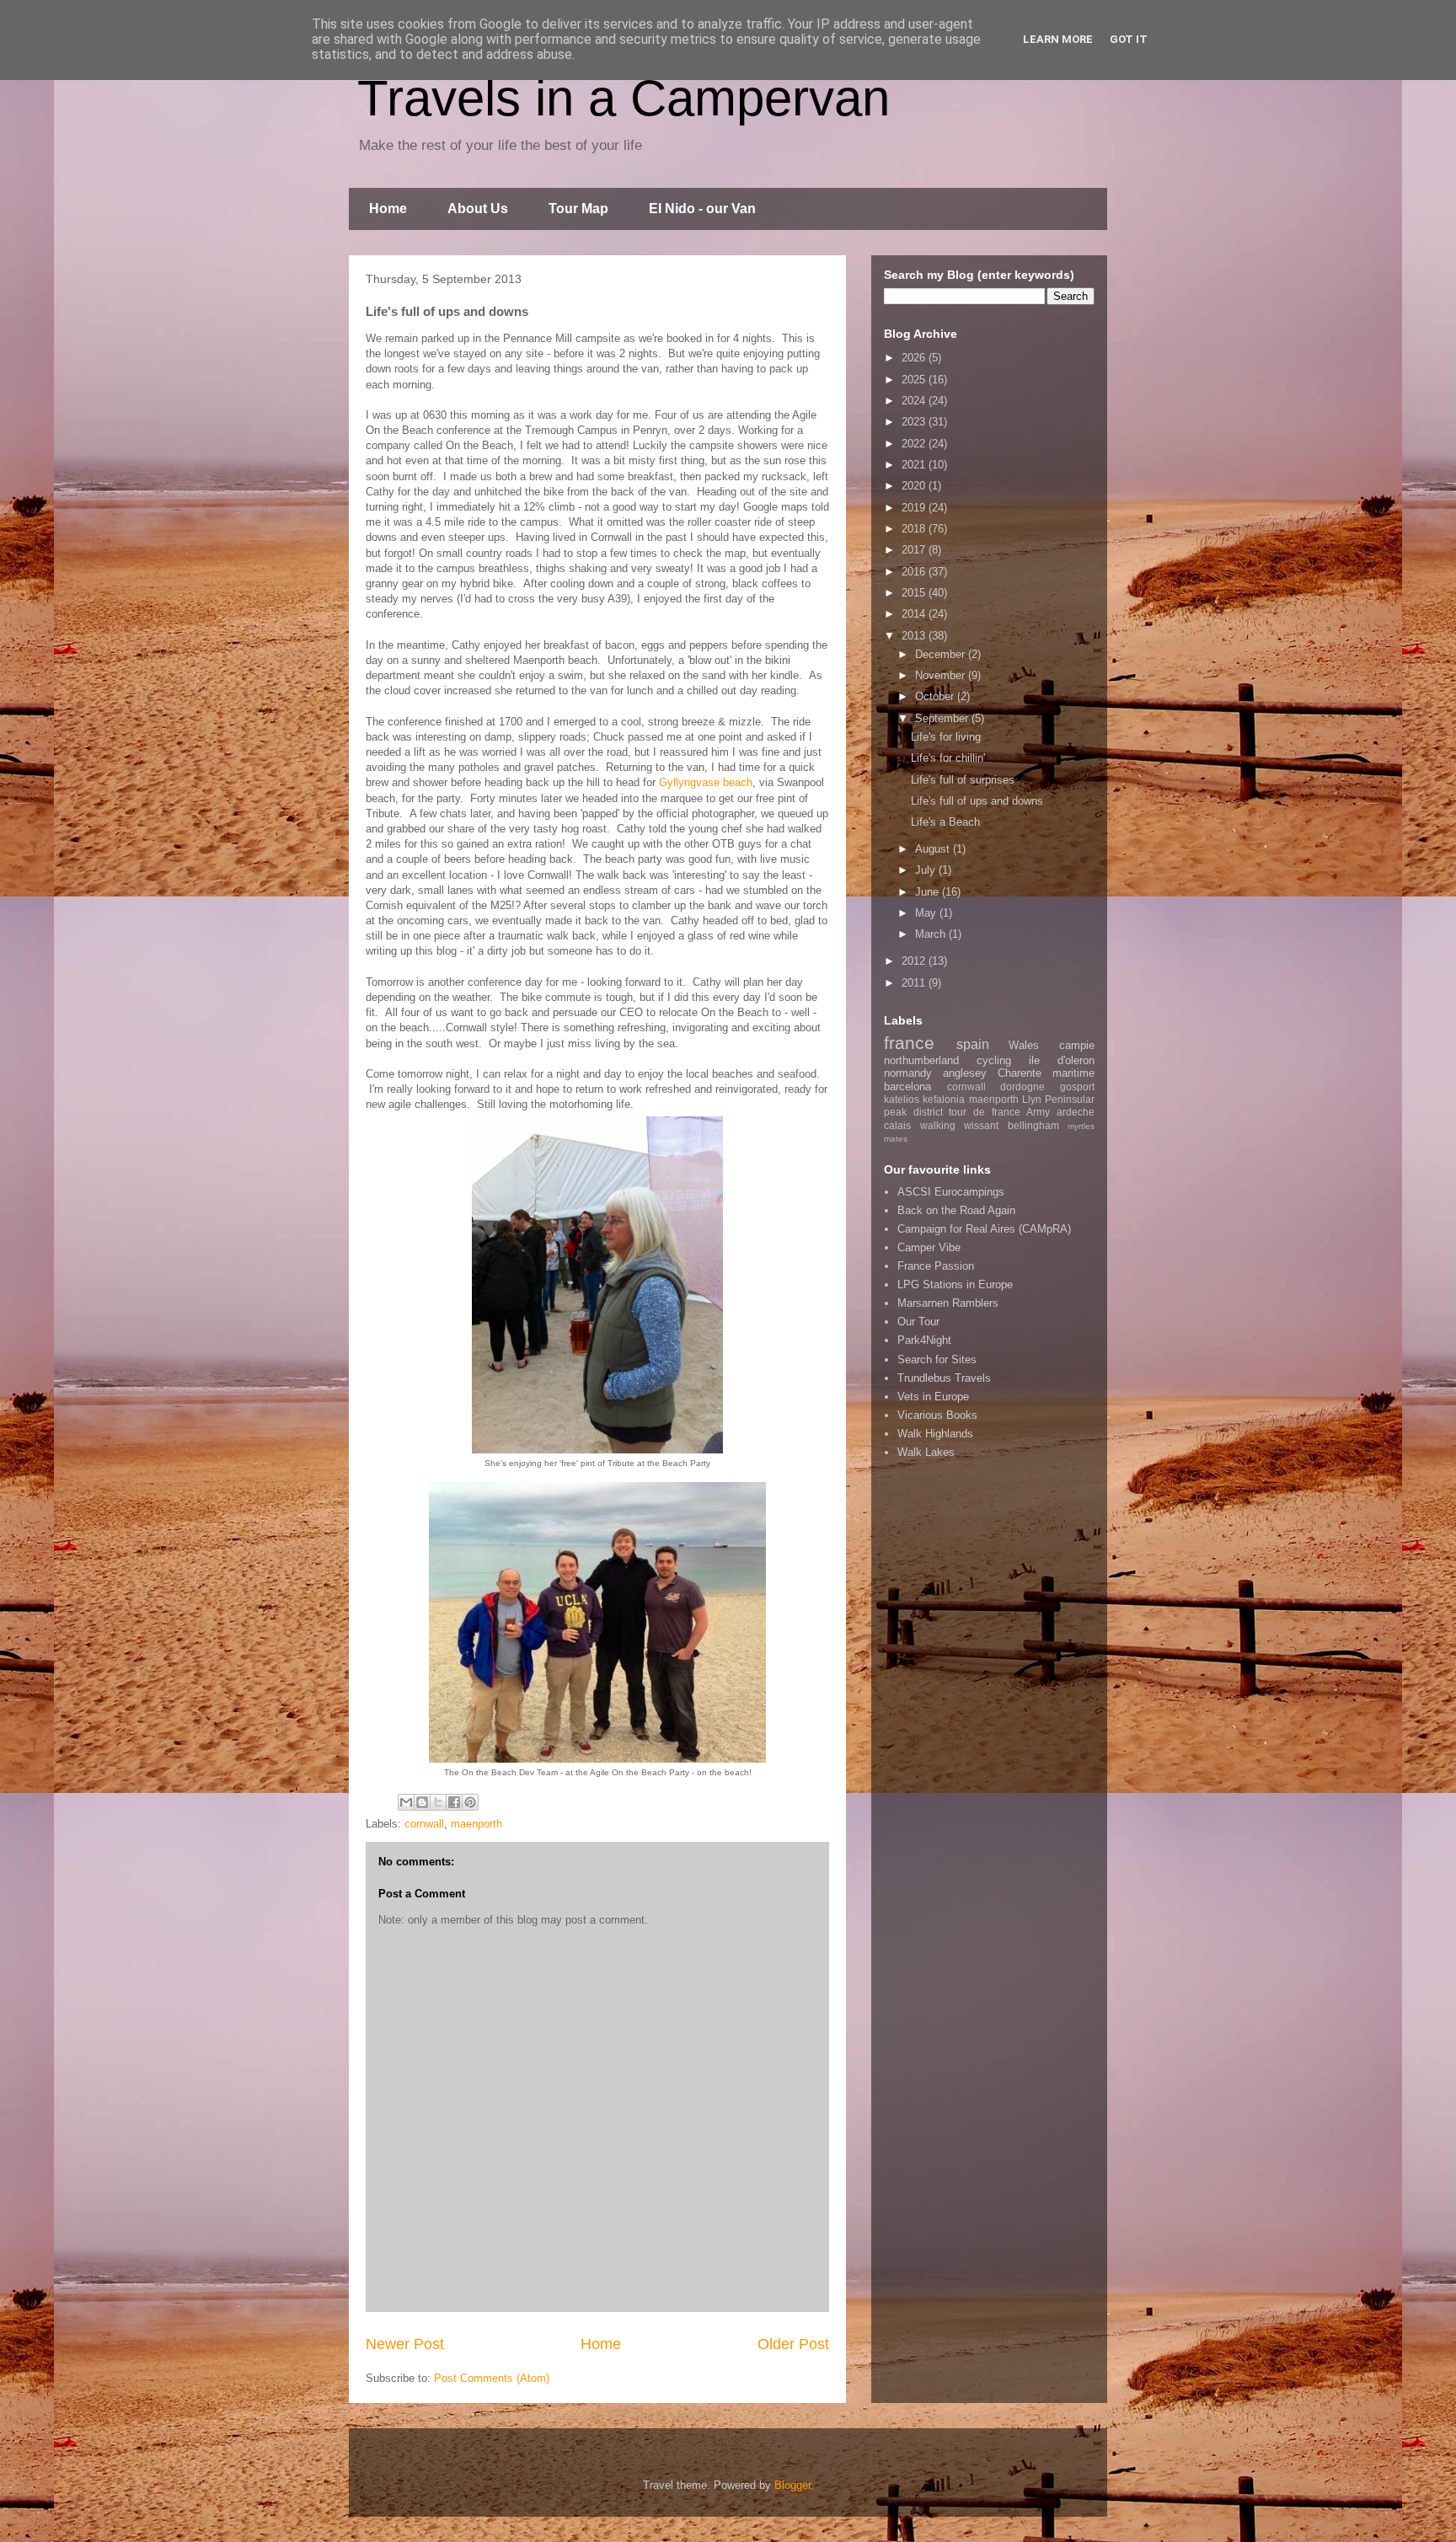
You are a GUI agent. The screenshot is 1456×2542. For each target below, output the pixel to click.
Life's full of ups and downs (977, 801)
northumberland (921, 1060)
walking (938, 1125)
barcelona (907, 1086)
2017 (915, 550)
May (927, 913)
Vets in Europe (933, 1397)
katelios (902, 1099)
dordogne (1022, 1086)
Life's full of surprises (963, 780)
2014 (915, 614)
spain (973, 1044)
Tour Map (578, 209)
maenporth (476, 1824)
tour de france (984, 1112)
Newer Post (405, 2344)
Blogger (792, 2485)
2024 (915, 401)
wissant (981, 1125)
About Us (478, 209)
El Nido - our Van (702, 209)
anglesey (965, 1073)
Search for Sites (937, 1359)
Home (388, 209)
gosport (1077, 1086)
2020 (915, 486)
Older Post (793, 2344)
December (942, 654)
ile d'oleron (1062, 1060)
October (936, 696)
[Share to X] (438, 1802)
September (943, 718)
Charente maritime (1046, 1073)
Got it (1129, 39)
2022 (915, 444)
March (932, 934)
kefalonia (944, 1099)
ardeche (1076, 1112)
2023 (915, 422)
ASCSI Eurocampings (951, 1192)
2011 (915, 983)
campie (1077, 1045)
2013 (915, 636)
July (927, 870)
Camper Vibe (929, 1247)
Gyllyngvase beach (706, 782)
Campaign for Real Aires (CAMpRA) (984, 1229)
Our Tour (918, 1322)
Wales (1024, 1045)
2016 (915, 572)
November (942, 675)
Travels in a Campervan (624, 98)
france (909, 1043)
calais (897, 1125)
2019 (915, 508)
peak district (913, 1112)
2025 (915, 380)
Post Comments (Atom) (492, 2378)
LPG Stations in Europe (955, 1284)
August (934, 849)
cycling (994, 1060)
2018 (915, 529)
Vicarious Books (937, 1415)
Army (1038, 1112)
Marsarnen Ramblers (948, 1303)
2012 (915, 961)
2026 (915, 358)
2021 (915, 465)
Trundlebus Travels (944, 1378)
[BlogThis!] (422, 1802)
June (929, 892)
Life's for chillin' (948, 758)
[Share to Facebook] (454, 1802)
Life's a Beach (945, 822)
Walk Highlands (935, 1434)
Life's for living (946, 737)
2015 (915, 593)
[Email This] (406, 1802)
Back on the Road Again (956, 1210)
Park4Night (924, 1340)
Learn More (1058, 39)
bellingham (1033, 1125)
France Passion (936, 1266)
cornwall (424, 1824)
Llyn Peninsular (1058, 1099)
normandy (908, 1073)
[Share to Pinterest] (470, 1802)
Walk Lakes (926, 1452)
